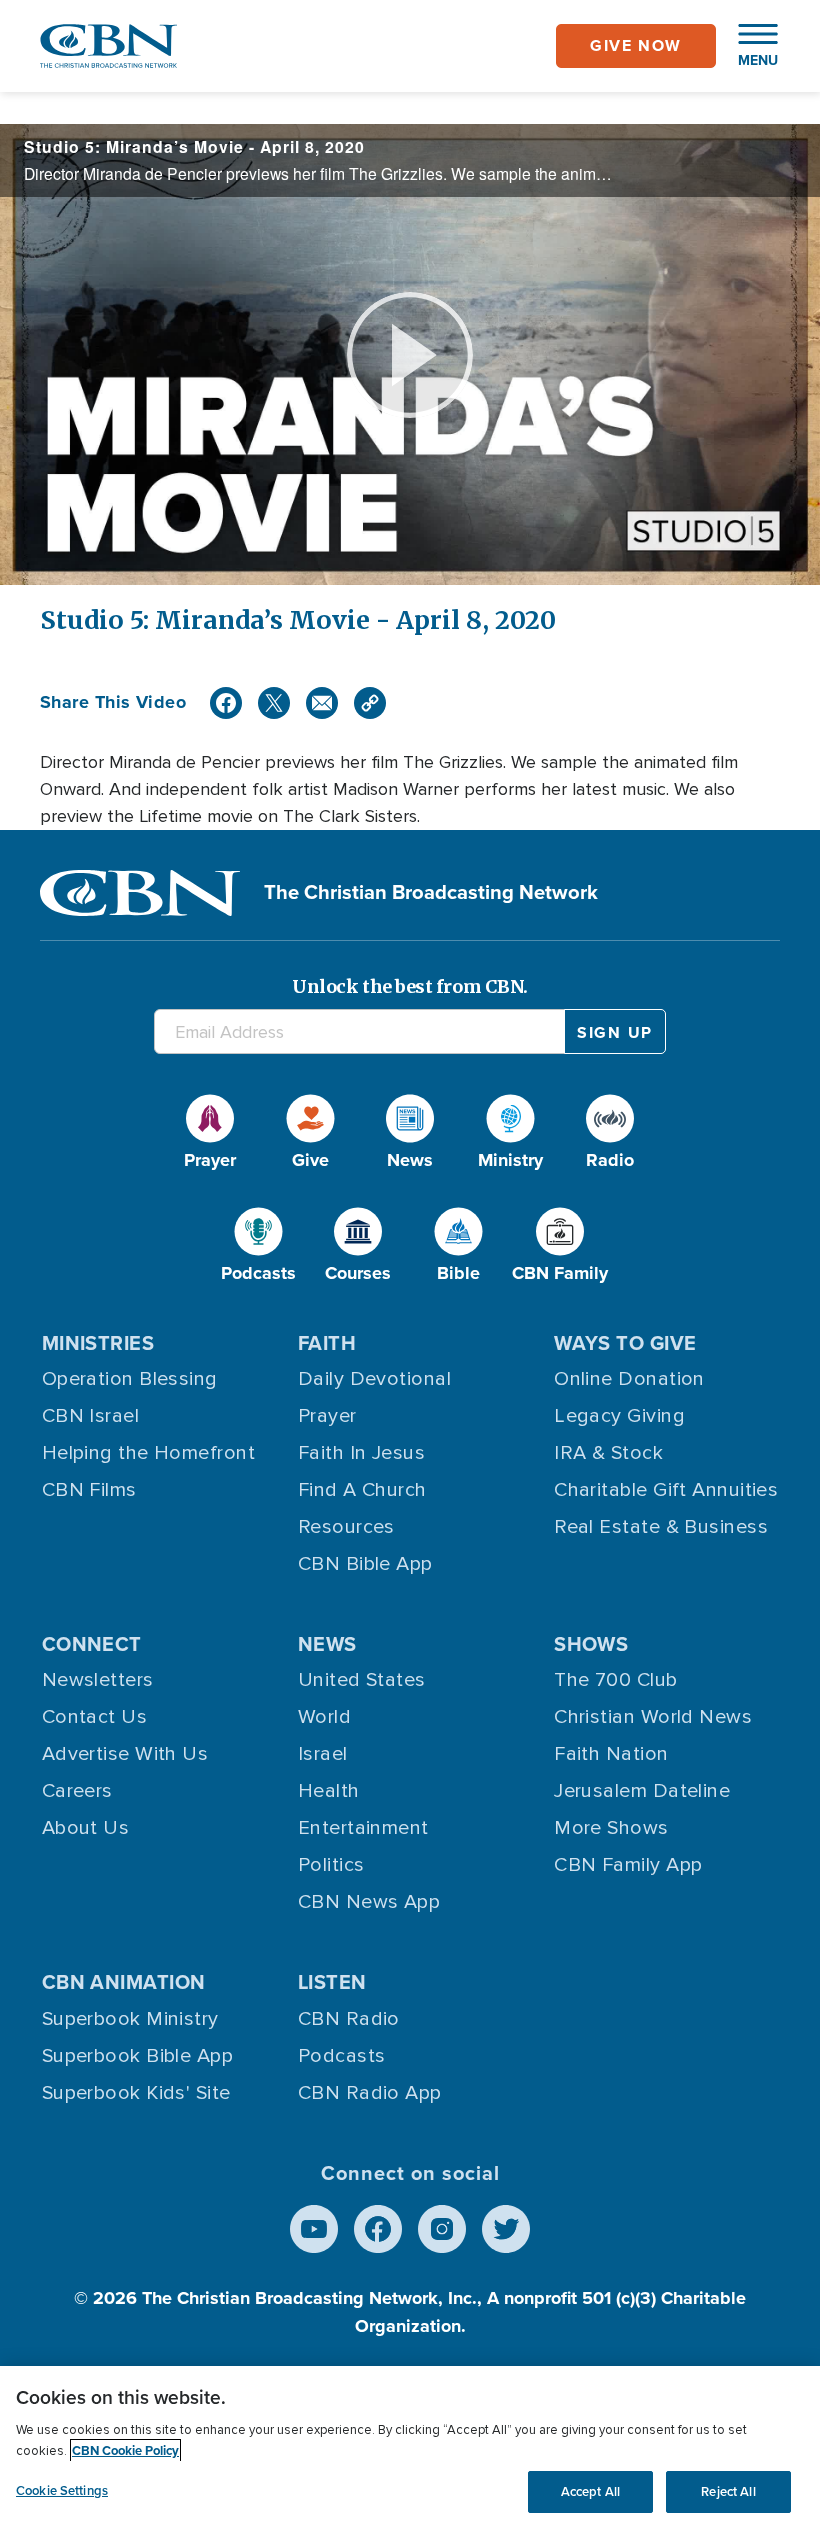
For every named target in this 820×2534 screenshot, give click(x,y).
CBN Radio (349, 2019)
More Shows (611, 1828)
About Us (86, 1828)
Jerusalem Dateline (642, 1791)
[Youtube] (314, 2229)
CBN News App (369, 1902)
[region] (410, 2450)
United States (362, 1680)
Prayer (327, 1416)
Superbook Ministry (130, 2019)
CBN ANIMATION (124, 1982)
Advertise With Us (125, 1754)
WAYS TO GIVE (625, 1343)
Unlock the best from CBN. (410, 986)
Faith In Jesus (361, 1453)
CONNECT (92, 1644)
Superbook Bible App (138, 2056)
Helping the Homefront (148, 1453)
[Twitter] (274, 703)
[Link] (370, 703)
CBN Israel (91, 1416)
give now (636, 45)
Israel (323, 1754)
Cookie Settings (62, 2490)
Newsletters (98, 1680)
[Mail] (322, 703)
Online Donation (629, 1379)
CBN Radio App (370, 2093)
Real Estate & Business (661, 1527)
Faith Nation (611, 1754)
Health (329, 1791)
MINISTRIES (98, 1343)
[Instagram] (442, 2229)
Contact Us (95, 1717)
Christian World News (653, 1717)
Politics (331, 1865)
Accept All (590, 2491)
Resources (346, 1527)
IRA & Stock (608, 1453)
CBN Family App (628, 1865)
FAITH (327, 1343)
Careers (77, 1791)
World (324, 1717)
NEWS (327, 1644)
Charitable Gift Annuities (666, 1490)
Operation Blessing (130, 1379)
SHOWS (591, 1644)
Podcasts (342, 2056)
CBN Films (89, 1490)
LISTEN (332, 1982)
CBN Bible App (365, 1564)
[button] (748, 46)
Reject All (728, 2491)
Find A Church (362, 1490)
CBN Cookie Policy (125, 2450)
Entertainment (363, 1828)
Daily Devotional (374, 1379)
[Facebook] (226, 703)
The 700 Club (615, 1680)
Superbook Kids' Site (136, 2093)
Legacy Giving (619, 1416)
